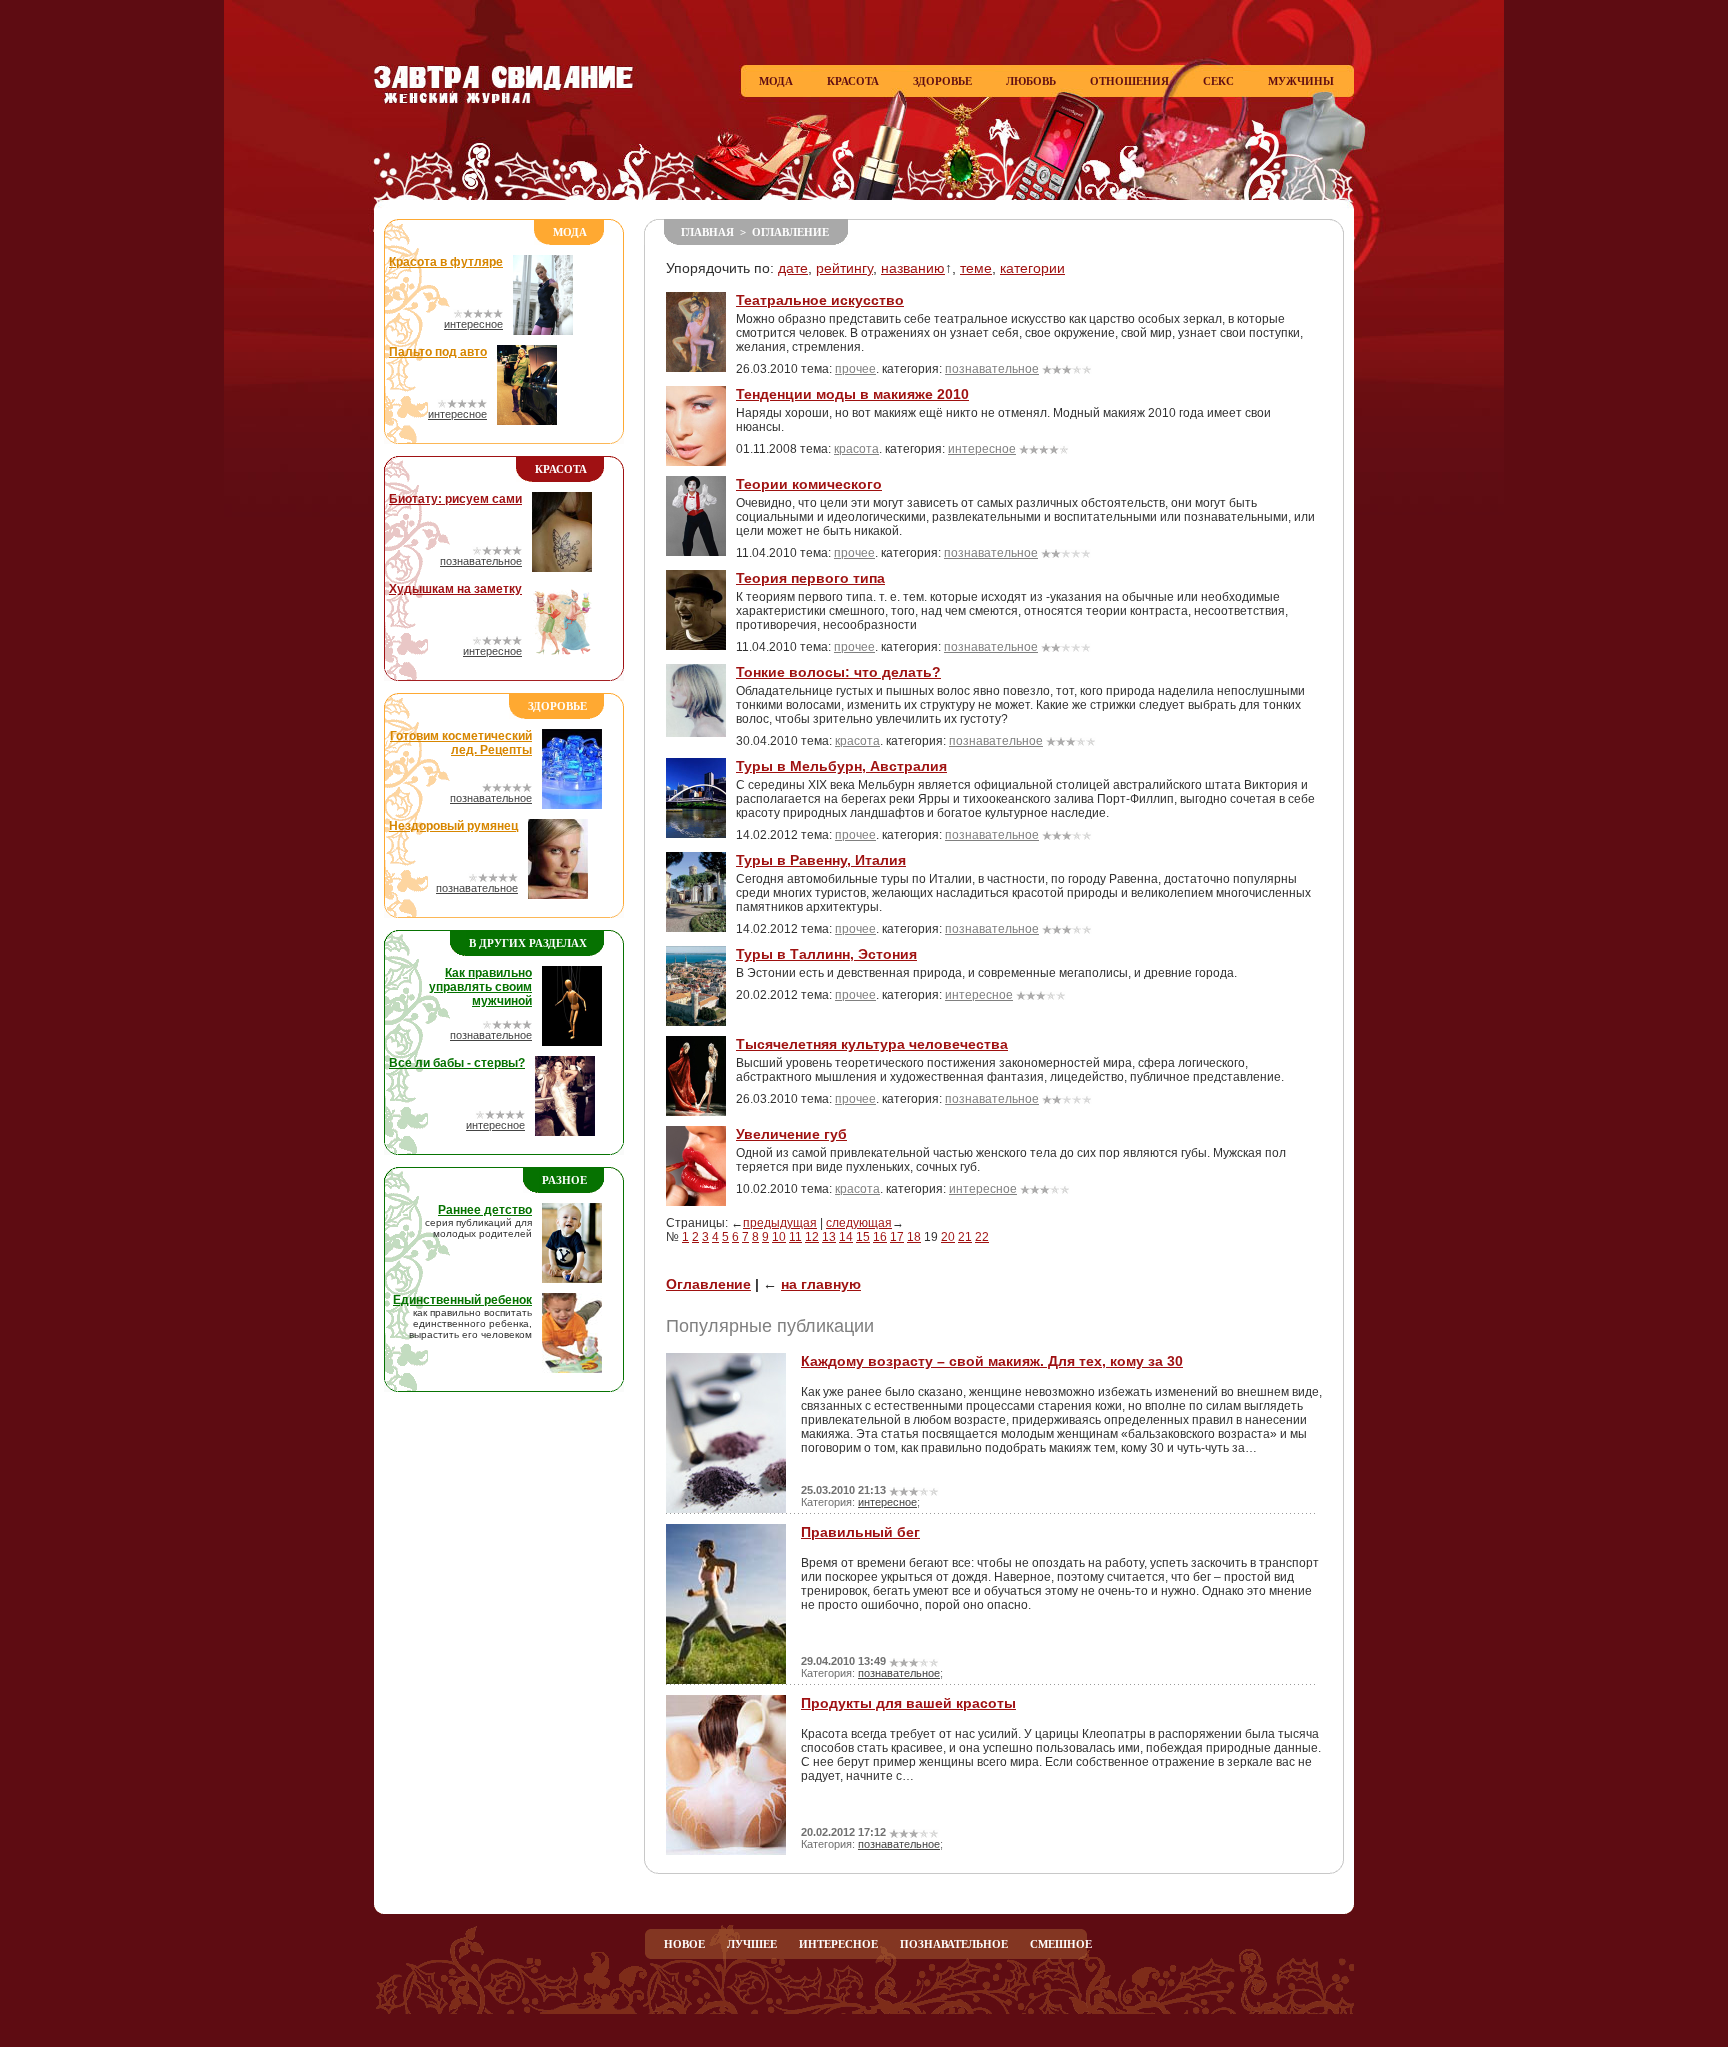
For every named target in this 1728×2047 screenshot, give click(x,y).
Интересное (838, 1944)
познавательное (481, 561)
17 (897, 1237)
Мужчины (1301, 81)
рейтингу (844, 268)
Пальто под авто (438, 352)
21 (965, 1237)
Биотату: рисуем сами (455, 499)
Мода (776, 81)
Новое (684, 1944)
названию (913, 268)
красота (856, 449)
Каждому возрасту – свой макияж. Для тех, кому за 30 (992, 1361)
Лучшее (752, 1944)
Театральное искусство (820, 300)
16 (880, 1237)
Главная (707, 232)
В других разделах (528, 943)
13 (829, 1237)
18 (914, 1237)
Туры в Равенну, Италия (821, 860)
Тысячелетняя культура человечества (872, 1044)
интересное (473, 324)
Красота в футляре (446, 262)
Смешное (1061, 1944)
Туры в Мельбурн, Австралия (841, 766)
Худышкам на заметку (455, 589)
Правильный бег (860, 1532)
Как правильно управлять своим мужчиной (480, 987)
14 (846, 1237)
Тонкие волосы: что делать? (838, 672)
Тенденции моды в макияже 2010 (852, 394)
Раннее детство (485, 1210)
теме (976, 268)
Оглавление (790, 232)
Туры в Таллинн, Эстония (826, 954)
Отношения (1129, 81)
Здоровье (942, 81)
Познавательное (954, 1944)
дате (793, 268)
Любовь (1031, 81)
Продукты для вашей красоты (908, 1703)
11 (795, 1237)
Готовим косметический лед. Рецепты (461, 743)
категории (1032, 268)
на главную (821, 1284)
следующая (859, 1223)
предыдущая (780, 1223)
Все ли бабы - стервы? (457, 1063)
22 (982, 1237)
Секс (1218, 81)
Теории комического (809, 484)
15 (863, 1237)
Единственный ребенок (462, 1300)
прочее (855, 369)
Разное (564, 1180)
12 (812, 1237)
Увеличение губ (791, 1134)
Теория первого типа (810, 578)
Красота (853, 81)
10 (779, 1237)
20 (948, 1237)
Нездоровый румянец (453, 826)
